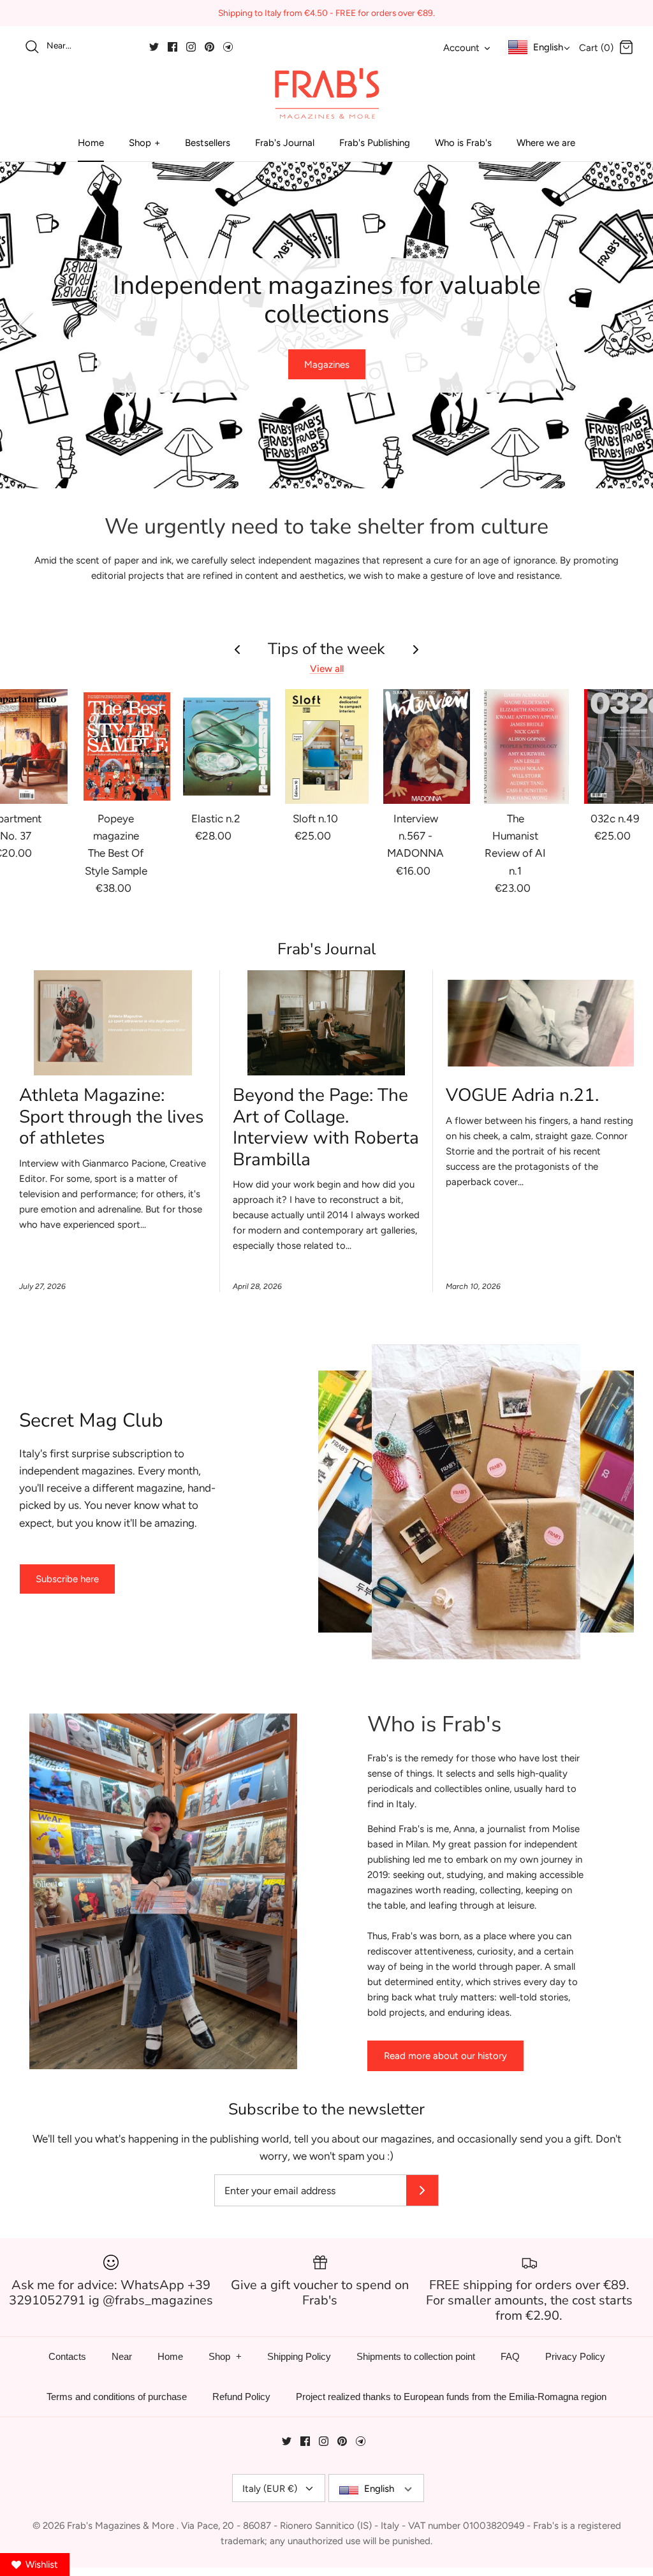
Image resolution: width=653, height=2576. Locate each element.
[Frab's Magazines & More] (326, 93)
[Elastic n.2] (227, 746)
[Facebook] (172, 47)
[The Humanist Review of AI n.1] (526, 746)
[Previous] (26, 325)
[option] (326, 325)
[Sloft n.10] (327, 746)
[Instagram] (191, 47)
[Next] (627, 325)
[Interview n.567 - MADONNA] (427, 746)
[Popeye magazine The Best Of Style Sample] (127, 746)
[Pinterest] (209, 47)
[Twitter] (154, 47)
